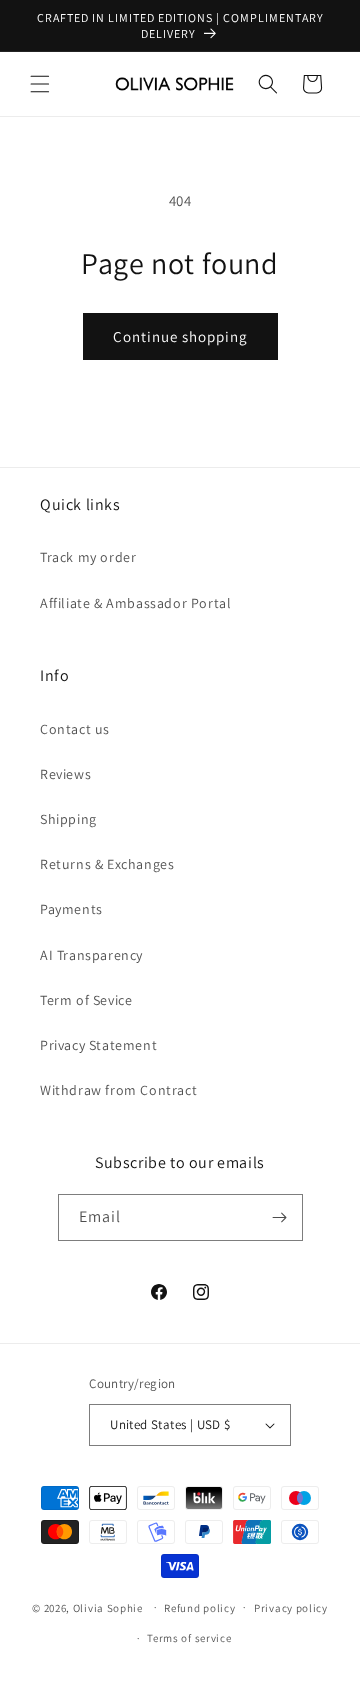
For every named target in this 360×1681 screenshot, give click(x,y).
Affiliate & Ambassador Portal (135, 603)
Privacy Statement (98, 1045)
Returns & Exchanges (107, 864)
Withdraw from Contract (118, 1090)
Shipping (68, 819)
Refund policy (199, 1608)
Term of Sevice (86, 1000)
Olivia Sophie (108, 1607)
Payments (71, 909)
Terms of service (189, 1638)
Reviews (65, 774)
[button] (40, 84)
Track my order (88, 557)
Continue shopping (180, 336)
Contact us (75, 729)
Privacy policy (291, 1608)
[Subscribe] (280, 1217)
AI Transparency (91, 955)
